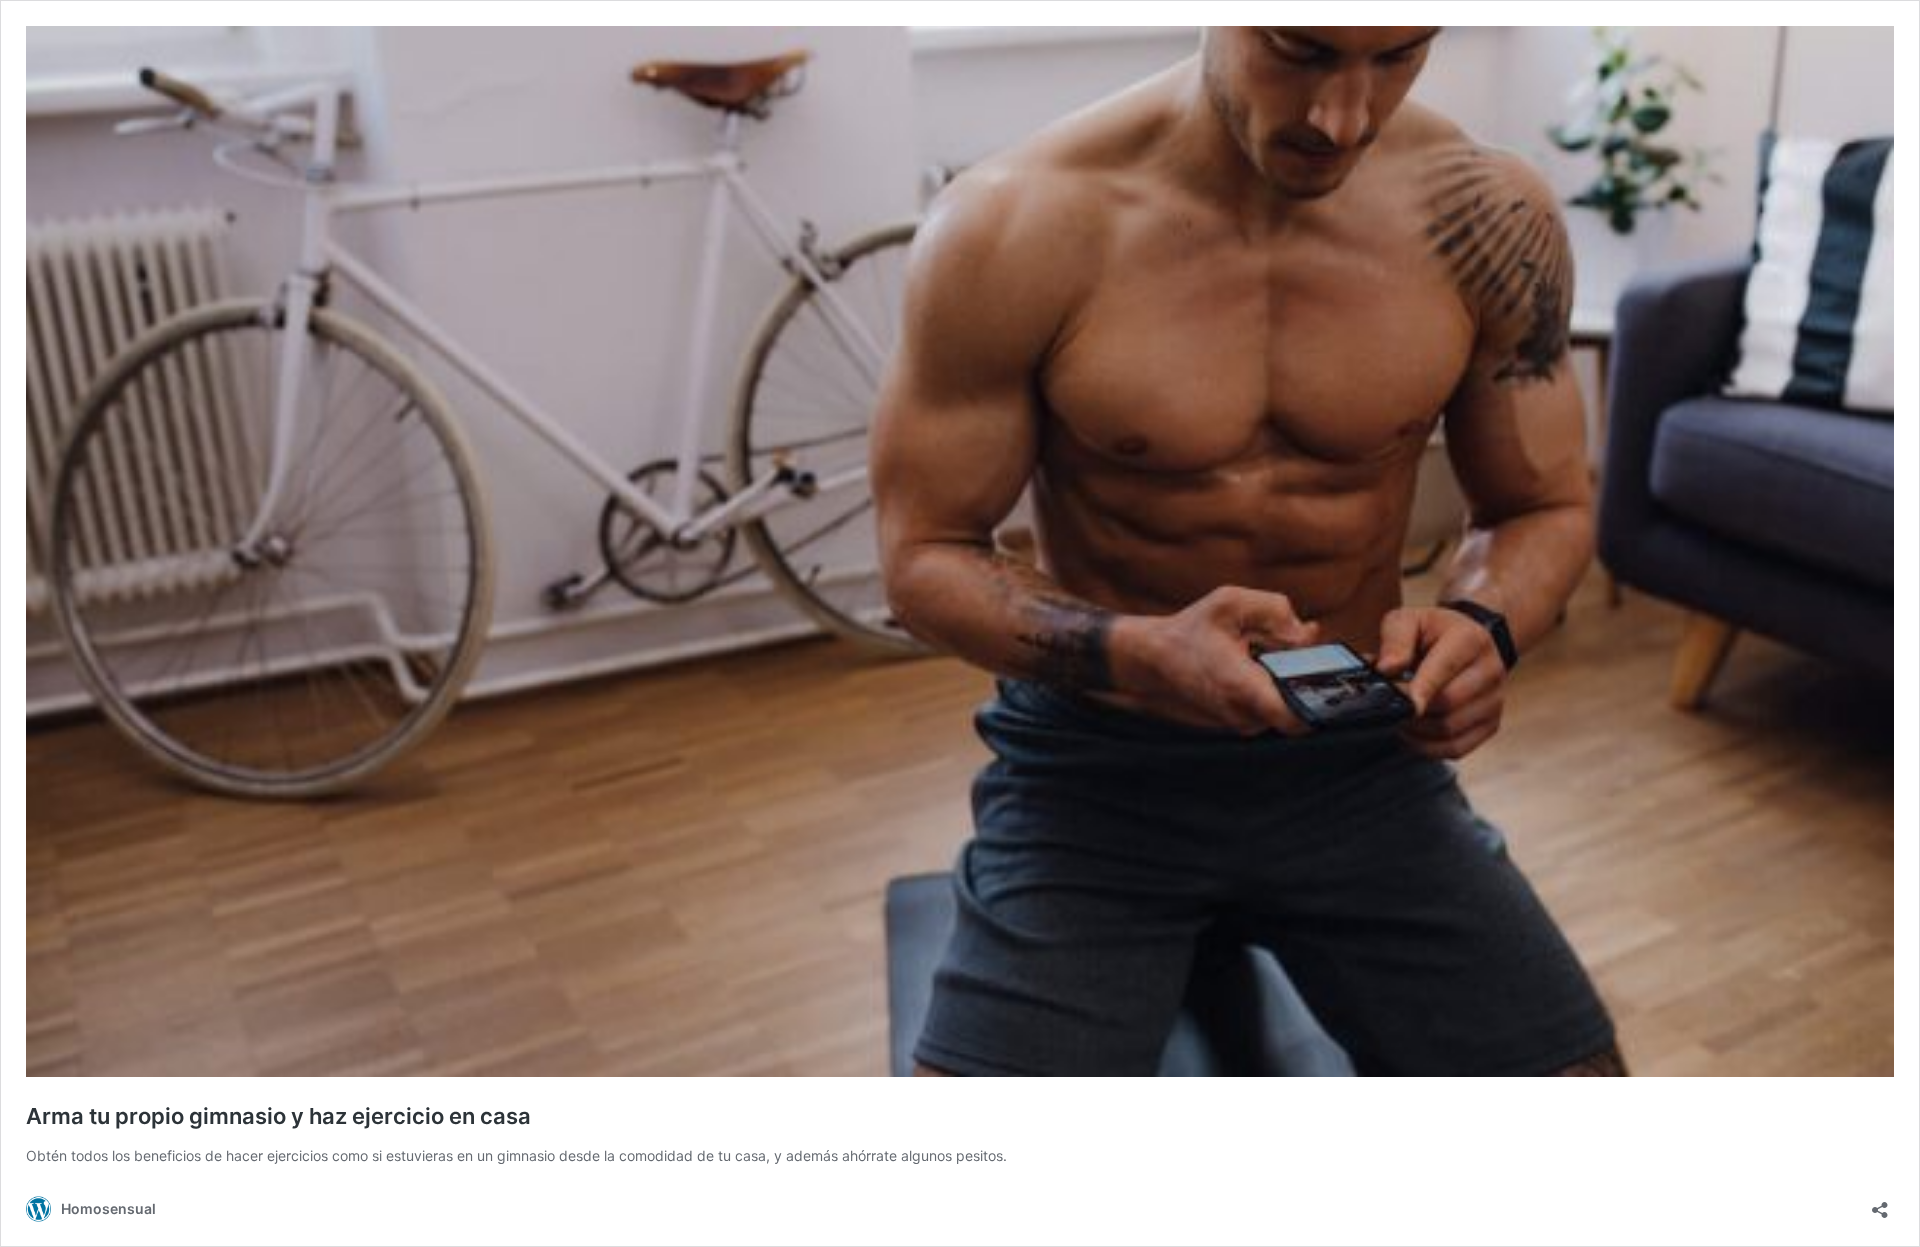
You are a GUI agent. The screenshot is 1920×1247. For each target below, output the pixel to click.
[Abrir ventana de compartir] (1880, 1203)
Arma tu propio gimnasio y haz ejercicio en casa (278, 1116)
